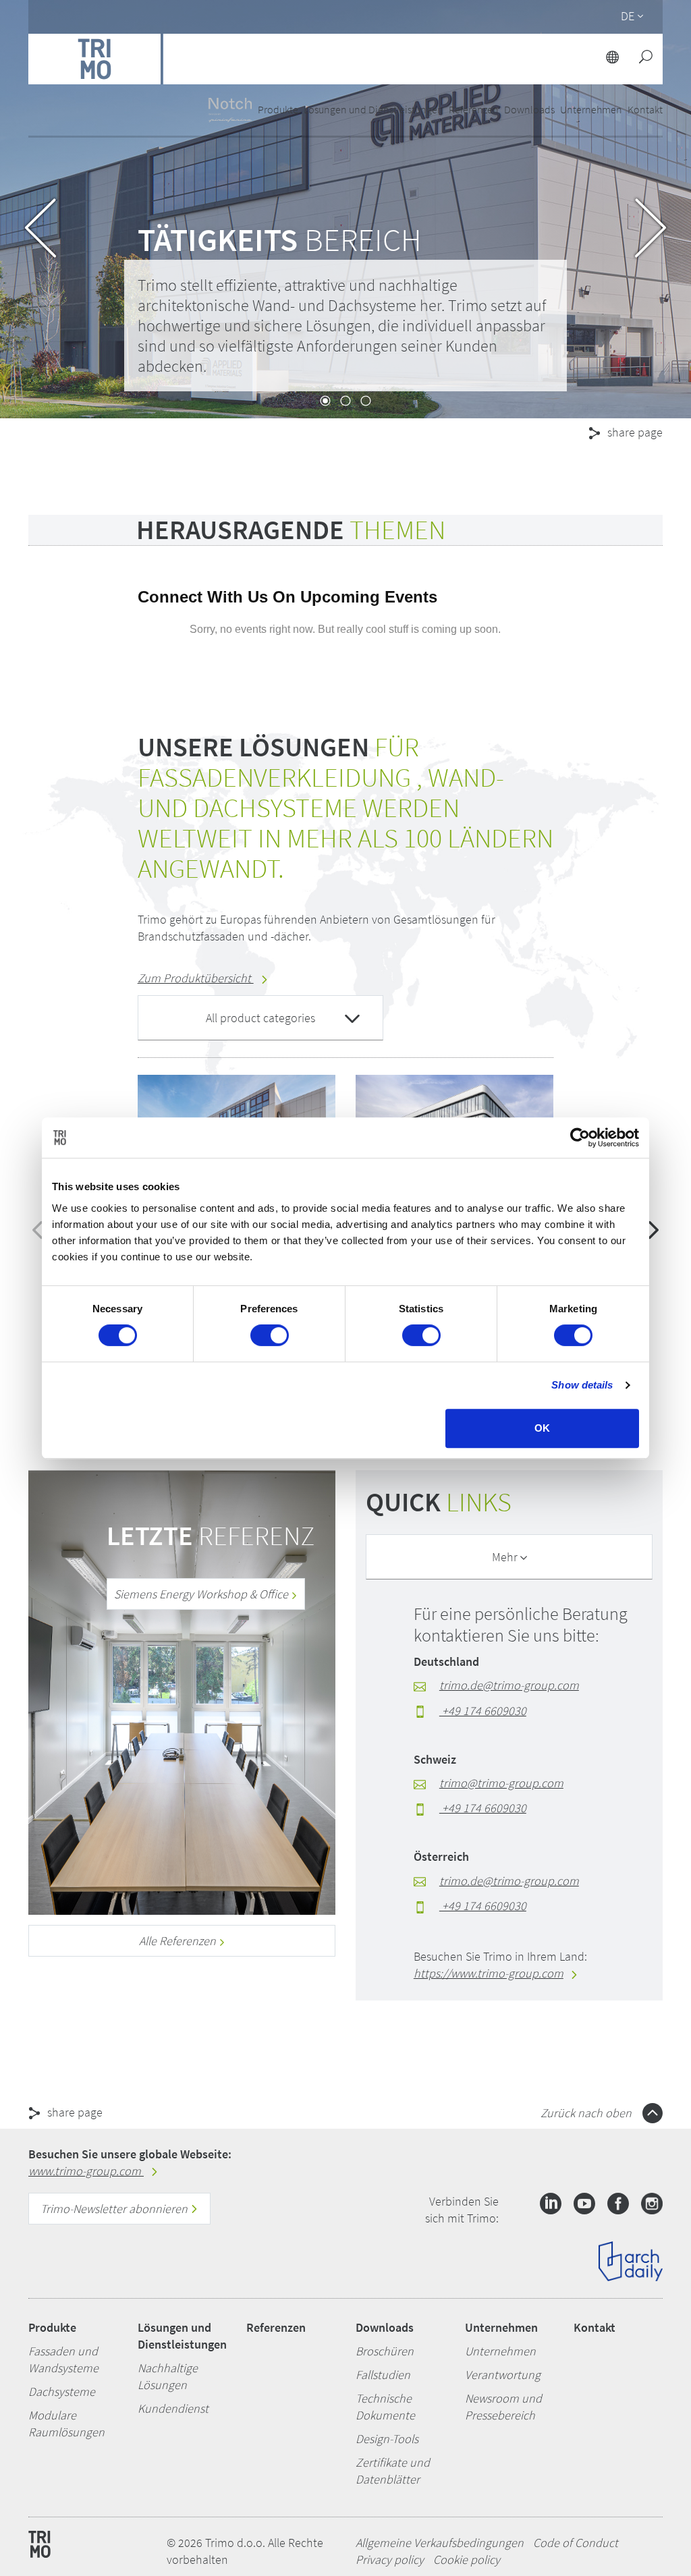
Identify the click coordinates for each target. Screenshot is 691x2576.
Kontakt (595, 2327)
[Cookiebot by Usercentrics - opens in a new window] (580, 1138)
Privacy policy (390, 2559)
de (628, 16)
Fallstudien (383, 2375)
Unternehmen (501, 2327)
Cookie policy (467, 2559)
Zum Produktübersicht (196, 978)
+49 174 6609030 (483, 1711)
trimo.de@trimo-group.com (509, 1685)
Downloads (385, 2327)
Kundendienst (173, 2408)
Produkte (52, 2327)
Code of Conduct (576, 2543)
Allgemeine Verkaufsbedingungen (440, 2543)
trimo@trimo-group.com (501, 1783)
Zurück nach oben (587, 2113)
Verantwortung (503, 2375)
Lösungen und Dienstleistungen (182, 2336)
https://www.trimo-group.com (489, 1973)
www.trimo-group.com (86, 2171)
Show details (582, 1385)
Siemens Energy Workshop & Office (202, 1594)
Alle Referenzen (179, 1941)
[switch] (270, 1335)
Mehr (506, 1557)
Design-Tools (387, 2439)
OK (542, 1428)
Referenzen (474, 109)
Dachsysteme (62, 2391)
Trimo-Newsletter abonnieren (115, 2209)
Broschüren (385, 2351)
